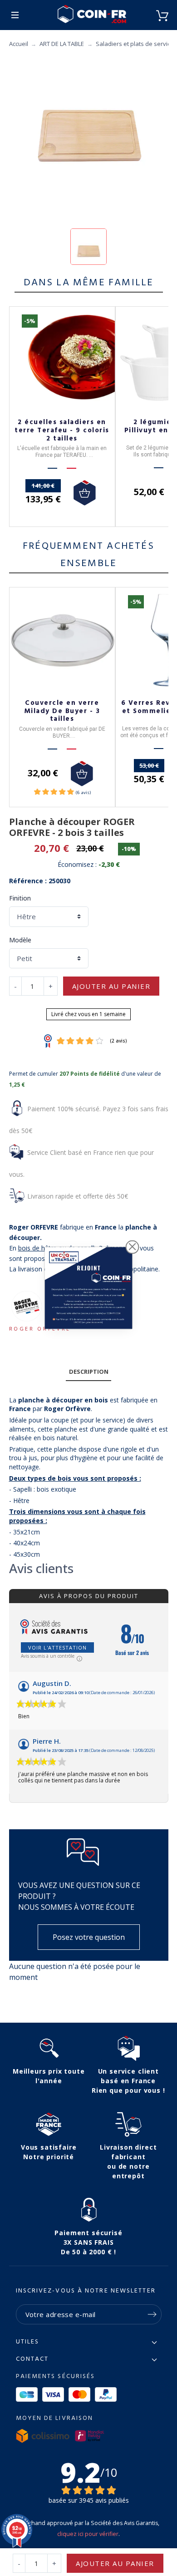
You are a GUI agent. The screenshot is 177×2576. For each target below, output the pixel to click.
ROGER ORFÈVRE (40, 1328)
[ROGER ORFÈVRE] (26, 1306)
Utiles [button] (28, 2342)
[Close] (133, 1247)
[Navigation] (15, 15)
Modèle (20, 940)
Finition (20, 898)
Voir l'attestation (57, 1647)
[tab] (88, 1372)
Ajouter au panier (111, 986)
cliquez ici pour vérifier (88, 2534)
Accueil (19, 44)
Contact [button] (32, 2359)
